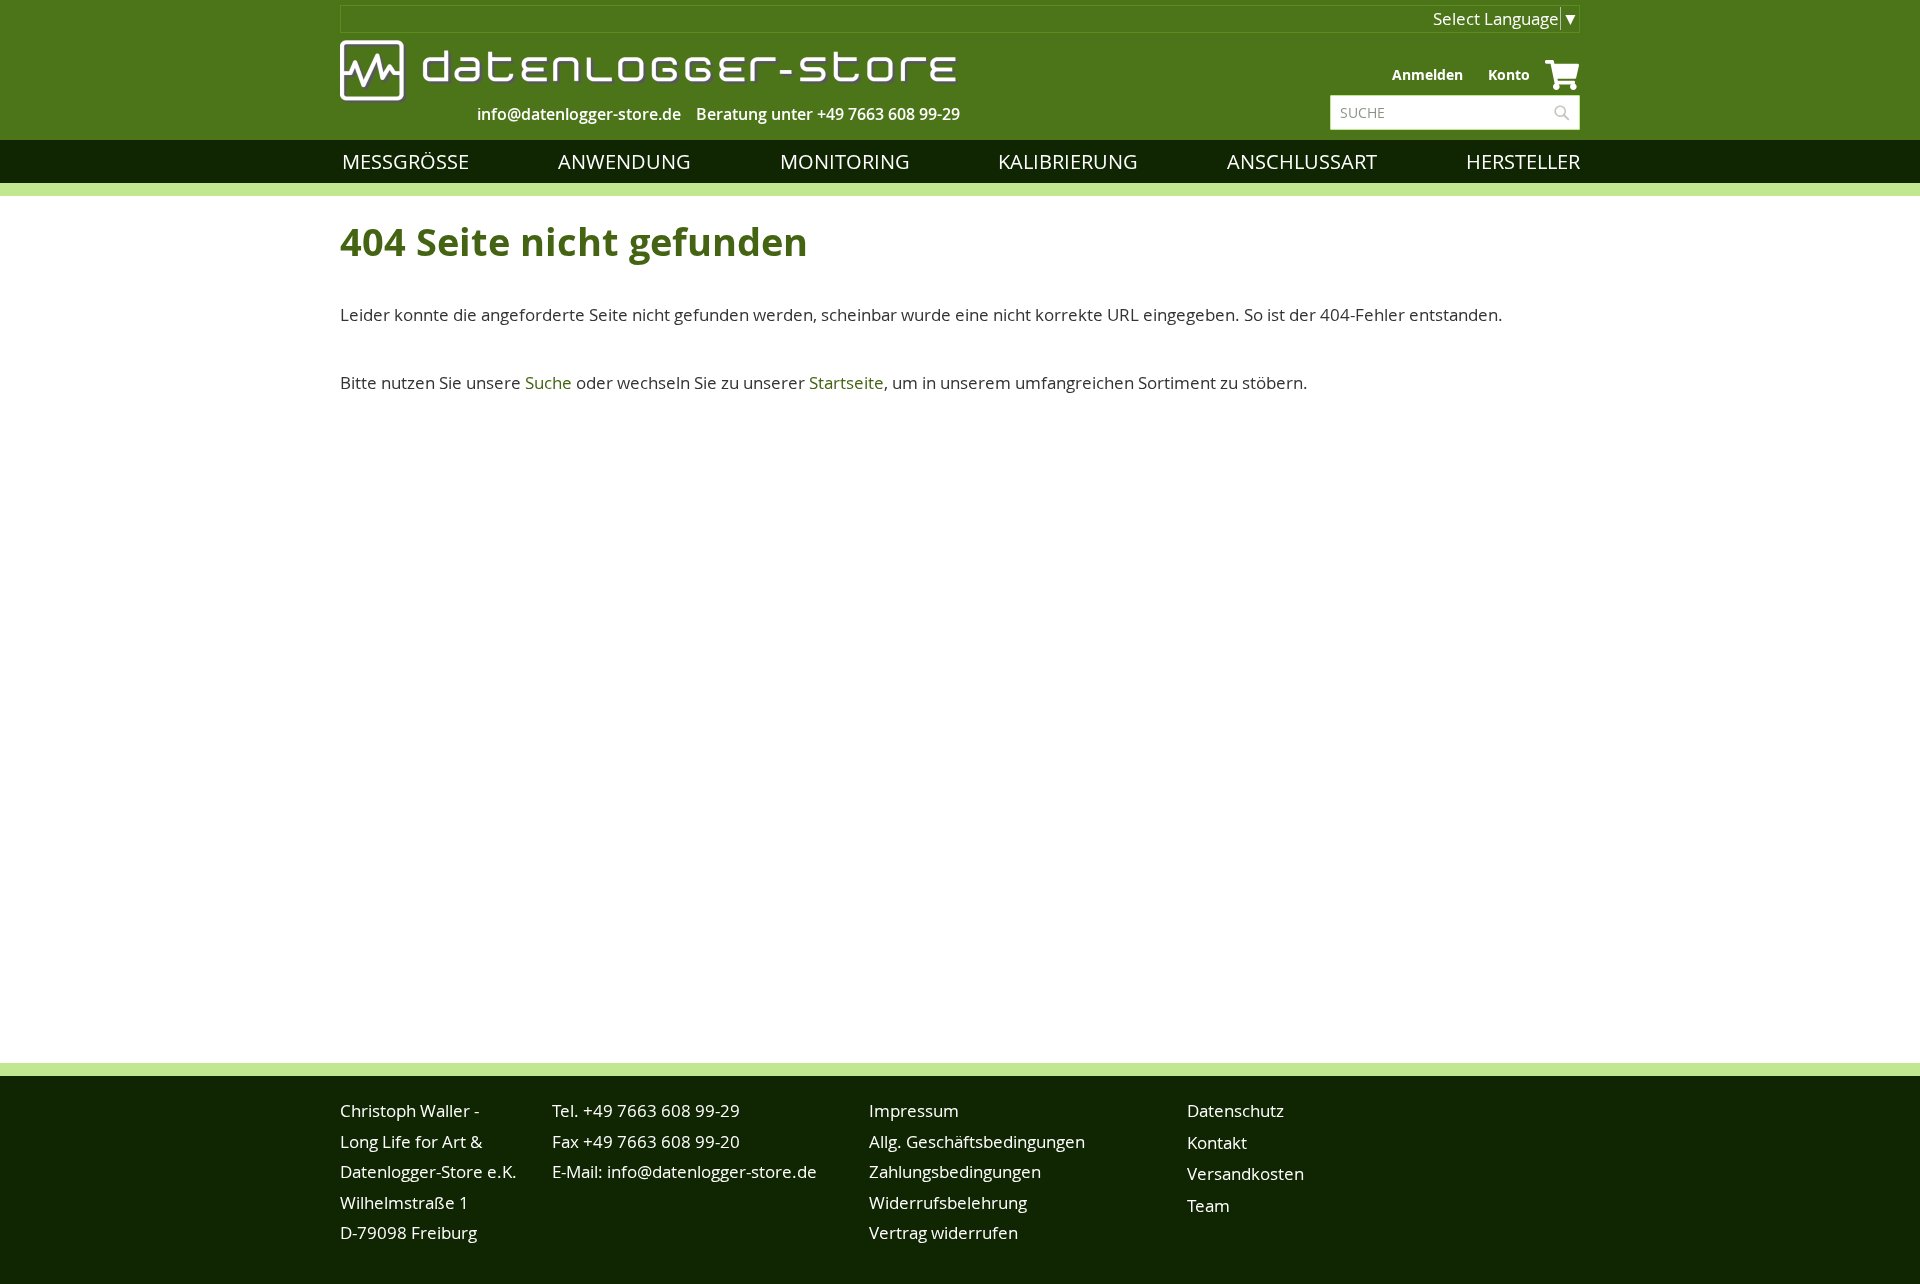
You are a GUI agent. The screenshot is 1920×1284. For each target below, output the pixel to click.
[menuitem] (409, 161)
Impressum (914, 1110)
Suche (548, 382)
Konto (1509, 74)
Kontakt (1217, 1142)
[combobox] (1455, 112)
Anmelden (1427, 74)
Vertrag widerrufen (943, 1232)
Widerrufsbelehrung (948, 1202)
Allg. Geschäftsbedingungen (977, 1141)
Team (1208, 1205)
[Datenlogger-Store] (650, 71)
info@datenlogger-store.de (712, 1171)
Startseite (846, 382)
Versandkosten (1245, 1173)
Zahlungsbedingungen (955, 1171)
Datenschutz (1235, 1110)
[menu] (965, 161)
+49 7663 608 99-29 (888, 114)
